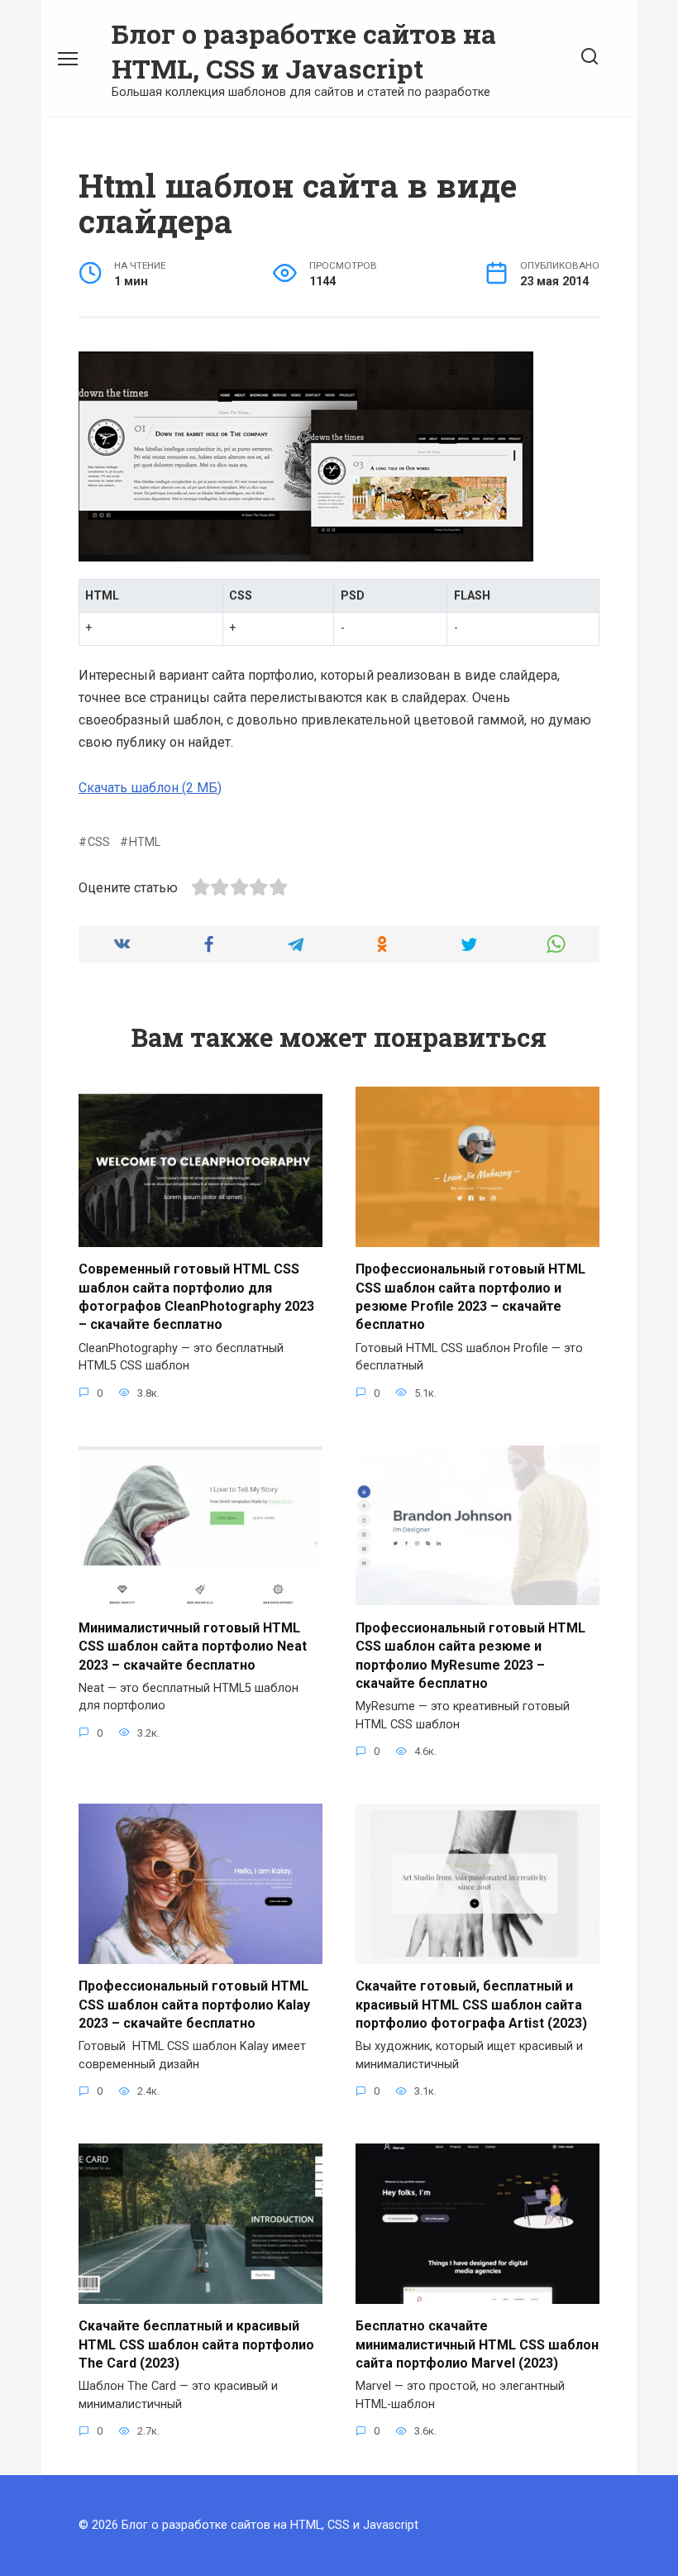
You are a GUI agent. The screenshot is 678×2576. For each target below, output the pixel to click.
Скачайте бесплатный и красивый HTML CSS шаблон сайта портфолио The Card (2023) (196, 2344)
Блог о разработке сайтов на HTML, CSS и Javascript (304, 51)
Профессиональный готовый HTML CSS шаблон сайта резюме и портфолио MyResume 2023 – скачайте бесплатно (470, 1655)
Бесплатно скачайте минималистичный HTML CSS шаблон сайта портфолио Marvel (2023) (477, 2344)
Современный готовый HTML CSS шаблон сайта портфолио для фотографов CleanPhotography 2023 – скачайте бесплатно (196, 1297)
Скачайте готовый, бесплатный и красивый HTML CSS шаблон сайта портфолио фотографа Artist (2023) (471, 2005)
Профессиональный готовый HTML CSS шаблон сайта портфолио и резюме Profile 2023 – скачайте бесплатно (470, 1297)
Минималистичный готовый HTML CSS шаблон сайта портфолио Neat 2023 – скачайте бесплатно (193, 1646)
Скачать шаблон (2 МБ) (150, 788)
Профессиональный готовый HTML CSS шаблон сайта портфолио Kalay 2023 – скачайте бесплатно (194, 2005)
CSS (99, 842)
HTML (145, 842)
